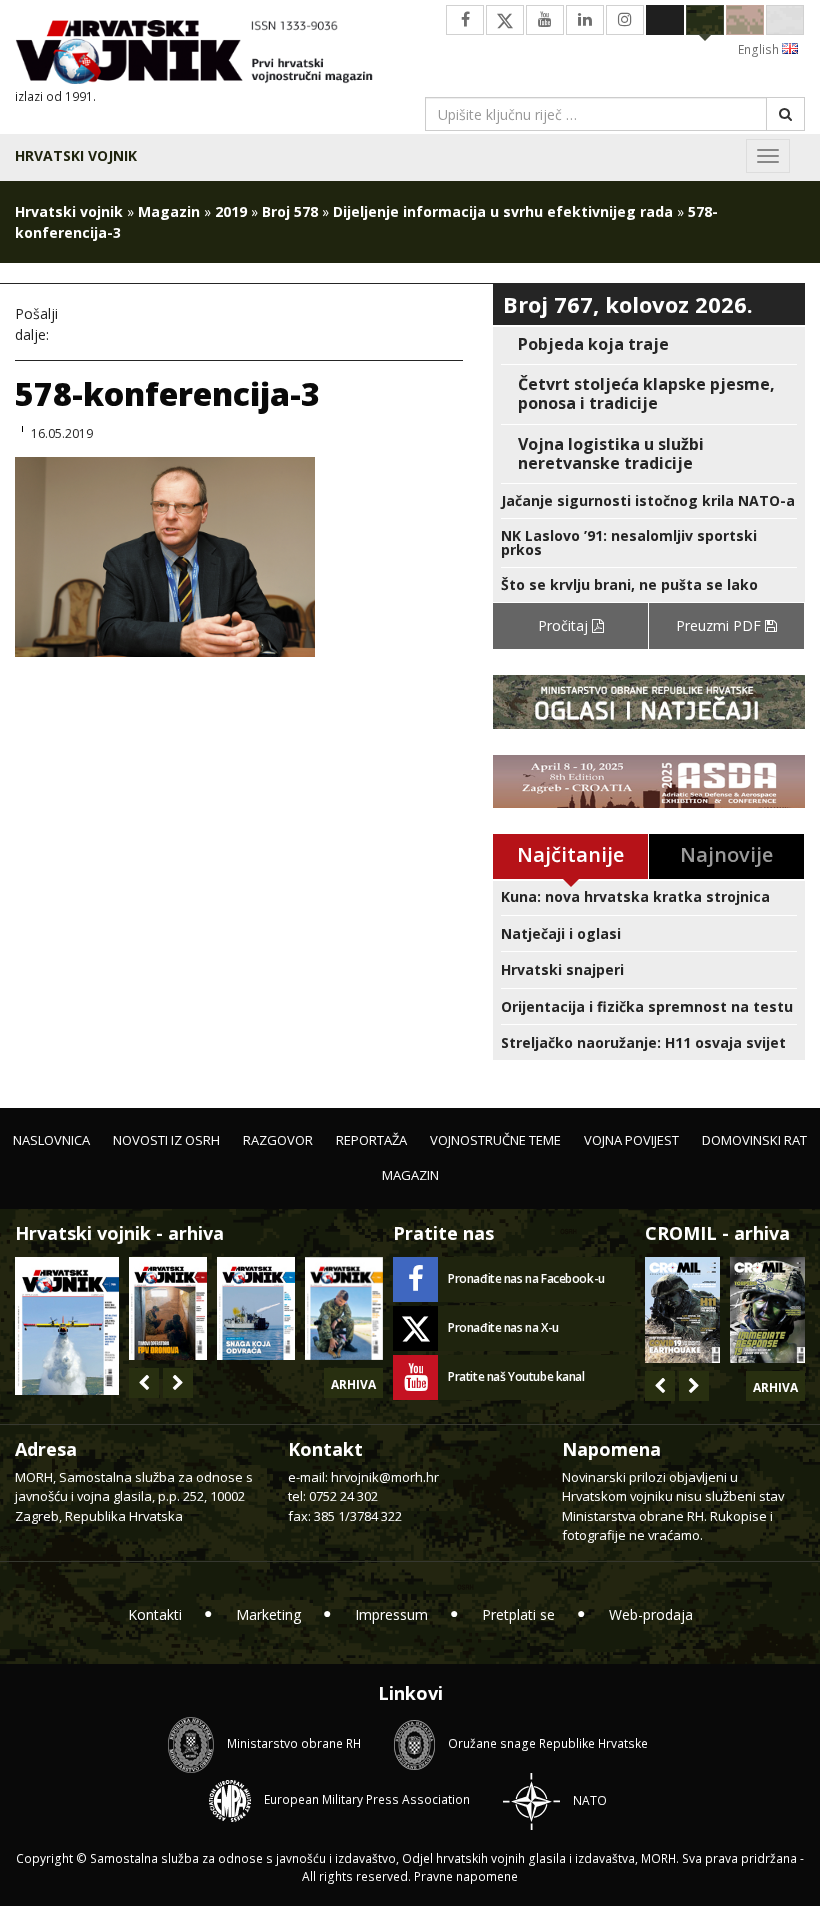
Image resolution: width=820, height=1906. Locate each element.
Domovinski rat (754, 1140)
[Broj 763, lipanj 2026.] (344, 1308)
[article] (649, 344)
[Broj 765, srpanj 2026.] (168, 1308)
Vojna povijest (631, 1140)
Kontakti (155, 1614)
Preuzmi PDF (720, 625)
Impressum (391, 1614)
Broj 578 (290, 211)
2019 (231, 211)
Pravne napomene (466, 1876)
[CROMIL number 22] (767, 1310)
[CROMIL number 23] (682, 1310)
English (760, 49)
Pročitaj (565, 625)
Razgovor (278, 1140)
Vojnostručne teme (495, 1140)
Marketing (268, 1614)
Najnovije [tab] (726, 854)
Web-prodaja (651, 1614)
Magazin (169, 211)
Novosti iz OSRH (166, 1140)
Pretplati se (518, 1614)
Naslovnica (51, 1140)
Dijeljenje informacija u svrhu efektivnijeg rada (503, 211)
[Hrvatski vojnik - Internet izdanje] (205, 54)
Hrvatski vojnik (76, 155)
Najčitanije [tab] (570, 854)
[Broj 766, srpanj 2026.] (67, 1324)
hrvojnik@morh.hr (385, 1477)
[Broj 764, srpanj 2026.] (256, 1308)
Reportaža (371, 1140)
